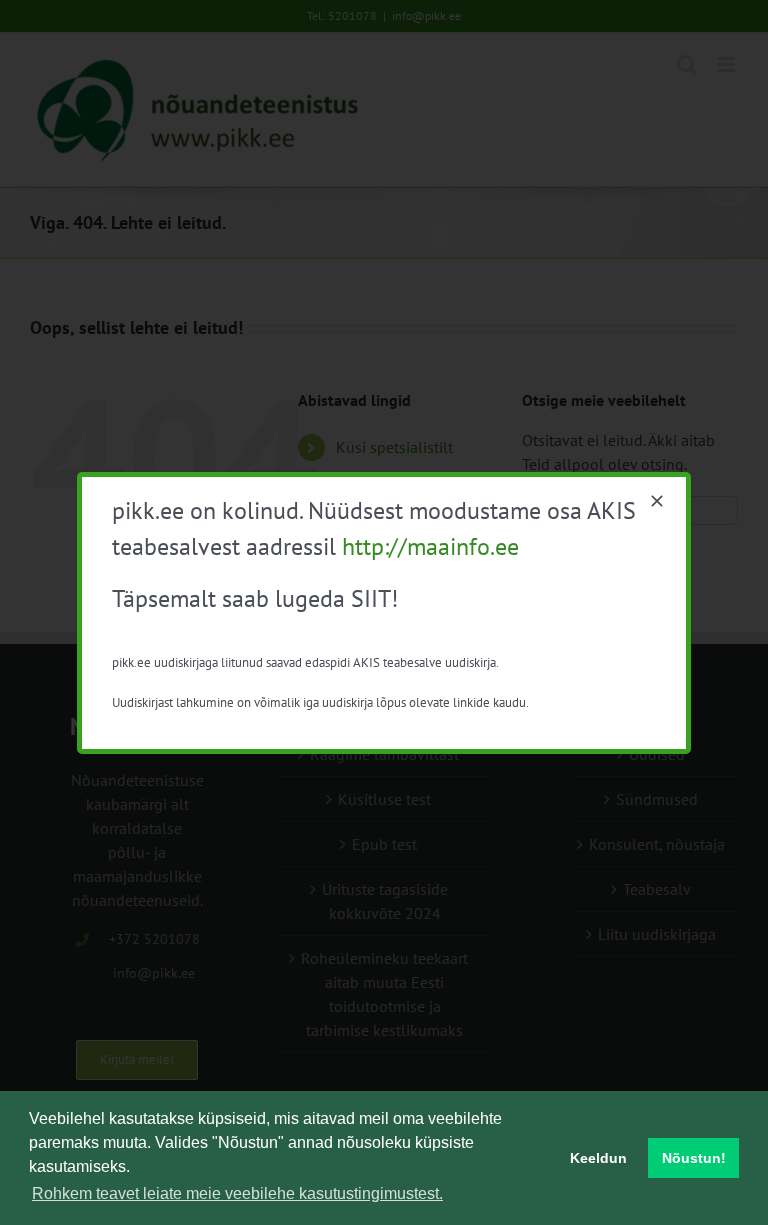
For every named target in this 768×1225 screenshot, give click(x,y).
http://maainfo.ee (430, 546)
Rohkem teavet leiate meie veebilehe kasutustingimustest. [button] (237, 1193)
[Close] (657, 501)
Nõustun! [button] (694, 1158)
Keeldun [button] (598, 1158)
